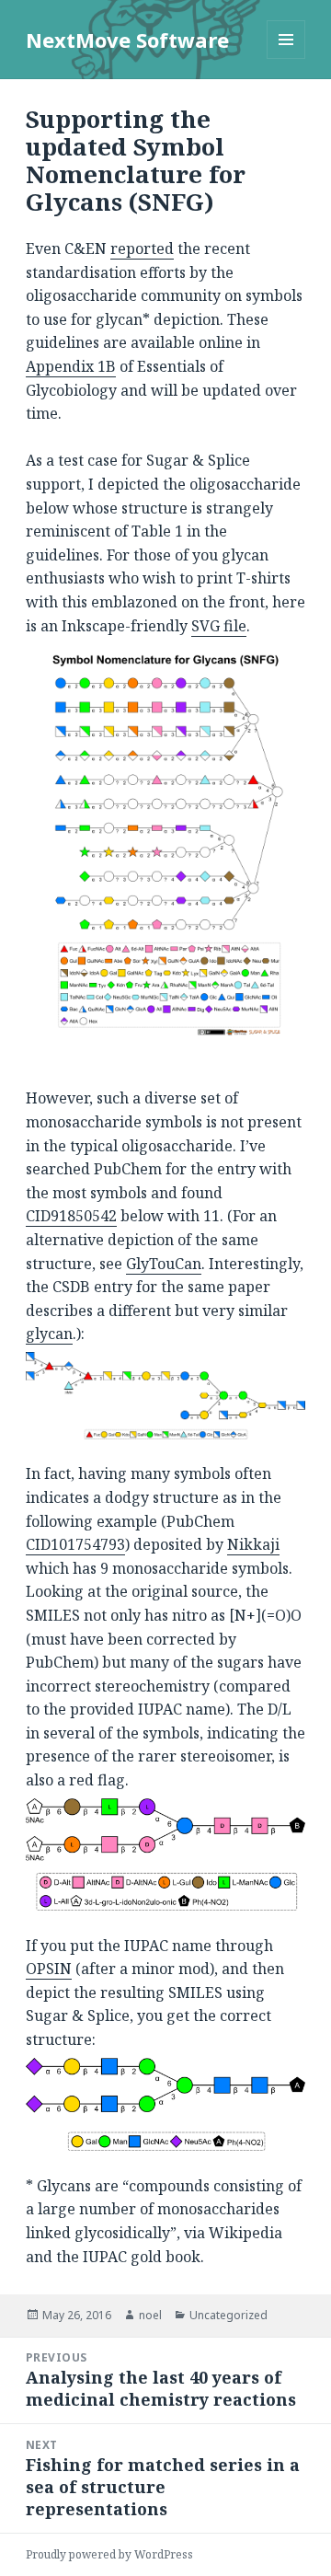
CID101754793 (75, 1544)
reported (142, 248)
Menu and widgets (286, 58)
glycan (49, 1334)
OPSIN (49, 1969)
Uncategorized (228, 2315)
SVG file (219, 626)
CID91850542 (71, 1216)
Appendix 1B (71, 366)
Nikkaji (253, 1544)
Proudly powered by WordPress (109, 2554)
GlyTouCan (164, 1264)
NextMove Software (127, 40)
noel (150, 2315)
